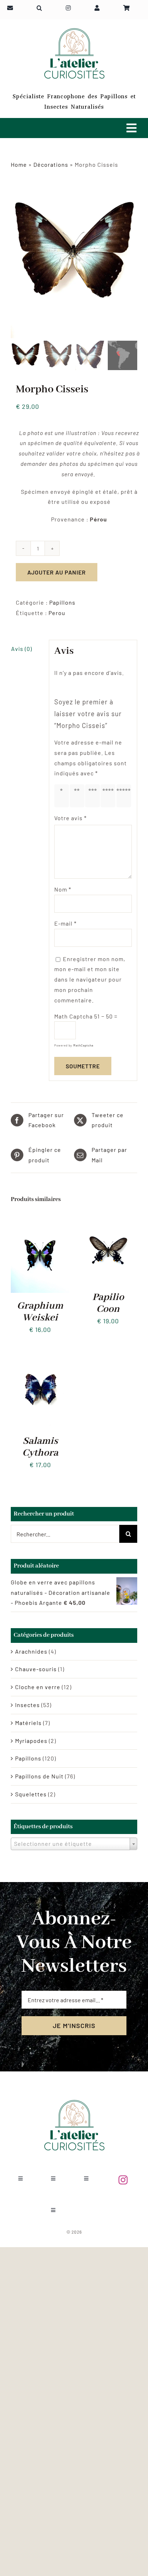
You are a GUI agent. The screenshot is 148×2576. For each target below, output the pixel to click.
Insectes (27, 1705)
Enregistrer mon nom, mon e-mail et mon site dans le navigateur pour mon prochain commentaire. (90, 979)
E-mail (65, 923)
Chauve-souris (36, 1669)
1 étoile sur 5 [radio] (63, 796)
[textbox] (74, 1844)
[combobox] (74, 1844)
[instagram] (123, 2180)
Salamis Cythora (40, 1447)
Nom (63, 889)
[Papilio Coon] (108, 1220)
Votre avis (70, 818)
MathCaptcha (83, 1045)
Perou (57, 613)
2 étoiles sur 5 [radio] (78, 796)
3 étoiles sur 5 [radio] (94, 796)
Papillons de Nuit (39, 1776)
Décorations (51, 164)
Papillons (62, 602)
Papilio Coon (108, 1303)
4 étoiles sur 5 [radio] (109, 796)
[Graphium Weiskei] (40, 1220)
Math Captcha (73, 1016)
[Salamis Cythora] (40, 1355)
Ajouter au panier (57, 572)
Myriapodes (31, 1741)
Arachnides (31, 1651)
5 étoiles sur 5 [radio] (125, 796)
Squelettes (31, 1794)
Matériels (28, 1723)
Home (19, 164)
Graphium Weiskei (40, 1312)
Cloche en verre (38, 1687)
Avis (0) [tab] (22, 649)
